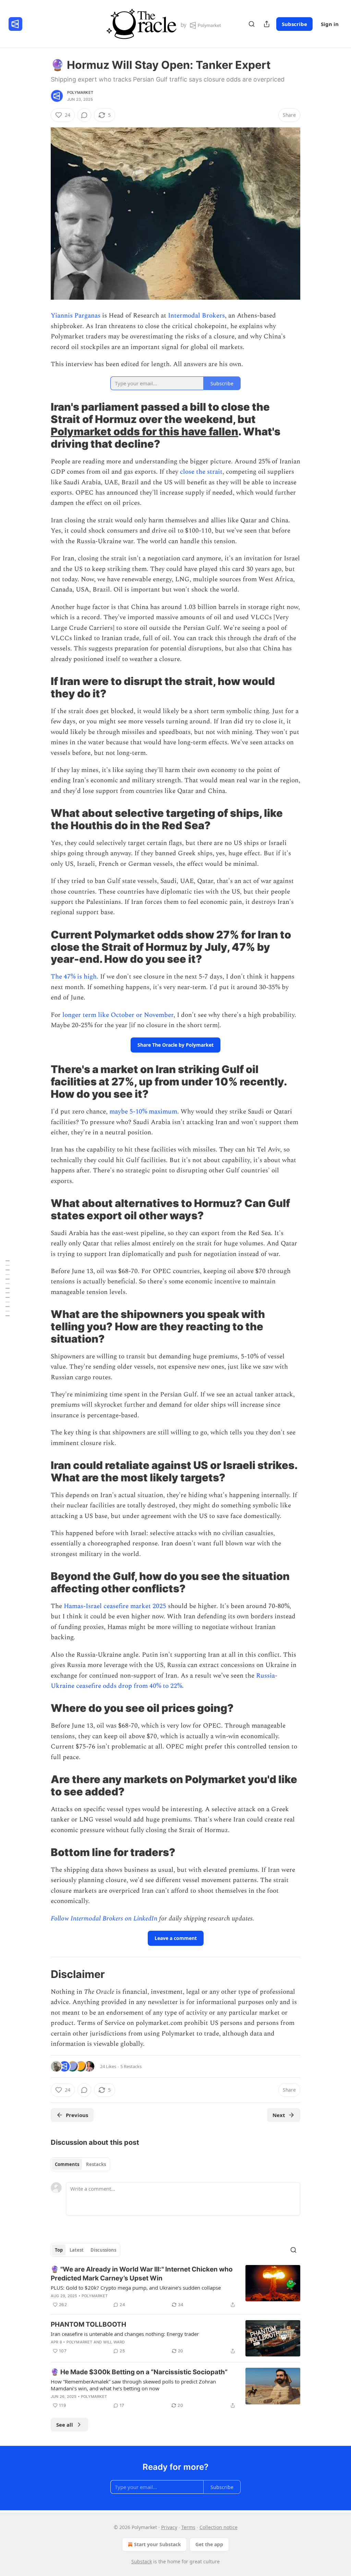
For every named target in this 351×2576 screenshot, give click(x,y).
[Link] (41, 425)
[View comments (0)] (84, 115)
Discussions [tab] (103, 2250)
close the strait (201, 472)
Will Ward (114, 2342)
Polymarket (80, 92)
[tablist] (80, 2164)
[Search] (252, 24)
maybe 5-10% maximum (143, 1112)
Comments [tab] (67, 2164)
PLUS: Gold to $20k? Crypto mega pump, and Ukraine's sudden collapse (136, 2288)
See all (65, 2425)
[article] (175, 2287)
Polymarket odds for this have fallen (144, 431)
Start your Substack (158, 2544)
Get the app (209, 2544)
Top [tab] (59, 2250)
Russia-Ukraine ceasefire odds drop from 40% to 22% (164, 1681)
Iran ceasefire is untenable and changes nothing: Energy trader (125, 2334)
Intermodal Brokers (196, 316)
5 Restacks (131, 2066)
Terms (188, 2527)
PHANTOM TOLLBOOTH (88, 2324)
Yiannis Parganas (76, 316)
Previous (77, 2115)
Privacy (169, 2527)
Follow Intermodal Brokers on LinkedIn (104, 1919)
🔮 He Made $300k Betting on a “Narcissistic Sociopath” (139, 2372)
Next (279, 2115)
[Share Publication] (267, 24)
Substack (142, 2561)
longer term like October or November (118, 1015)
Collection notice (219, 2527)
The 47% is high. (75, 977)
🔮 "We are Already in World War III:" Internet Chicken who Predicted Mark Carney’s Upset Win (142, 2274)
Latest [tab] (77, 2250)
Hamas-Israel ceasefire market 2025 (115, 1606)
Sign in (330, 24)
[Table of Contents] (8, 1288)
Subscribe (294, 24)
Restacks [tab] (96, 2164)
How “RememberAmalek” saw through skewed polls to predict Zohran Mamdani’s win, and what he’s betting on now (133, 2385)
